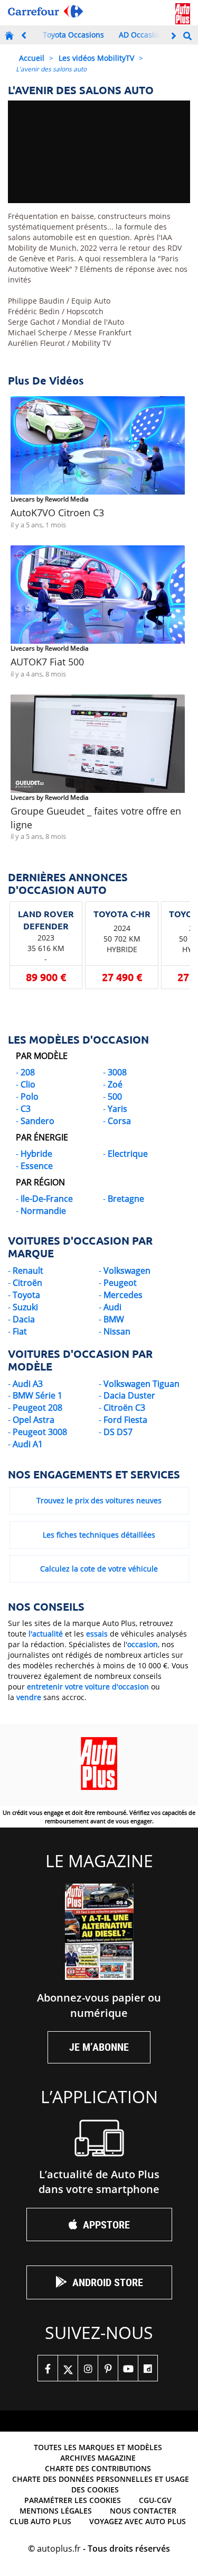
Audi (112, 1307)
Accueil (32, 58)
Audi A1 (28, 1444)
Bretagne (126, 1199)
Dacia (24, 1319)
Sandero (37, 1121)
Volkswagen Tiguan (142, 1384)
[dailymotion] (148, 2368)
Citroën (27, 1283)
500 (115, 1097)
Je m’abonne (99, 2047)
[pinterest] (108, 2368)
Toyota (26, 1295)
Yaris (117, 1109)
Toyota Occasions (73, 35)
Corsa (119, 1121)
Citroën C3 (124, 1408)
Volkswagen (127, 1271)
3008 (117, 1072)
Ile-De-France (47, 1199)
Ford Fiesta (125, 1420)
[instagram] (88, 2368)
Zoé (115, 1084)
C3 (26, 1109)
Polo (30, 1097)
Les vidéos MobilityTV (96, 58)
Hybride (36, 1154)
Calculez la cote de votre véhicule (99, 1569)
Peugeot (120, 1283)
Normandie (43, 1211)
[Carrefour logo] (45, 11)
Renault (28, 1271)
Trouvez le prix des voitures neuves (99, 1500)
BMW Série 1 (37, 1395)
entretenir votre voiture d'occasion (88, 1687)
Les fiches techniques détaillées (99, 1535)
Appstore (106, 2225)
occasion (143, 1644)
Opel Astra (34, 1420)
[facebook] (48, 2368)
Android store (108, 2282)
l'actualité (46, 1634)
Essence (37, 1166)
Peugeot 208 (37, 1408)
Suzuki (25, 1307)
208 (28, 1072)
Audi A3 (28, 1384)
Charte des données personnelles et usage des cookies (101, 2484)
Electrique (128, 1154)
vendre (29, 1697)
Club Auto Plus (40, 2521)
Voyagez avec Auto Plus (138, 2521)
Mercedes (123, 1295)
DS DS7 (118, 1432)
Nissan (117, 1331)
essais (97, 1634)
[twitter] (68, 2368)
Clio (28, 1084)
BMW (114, 1319)
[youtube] (128, 2368)
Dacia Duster (129, 1395)
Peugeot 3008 (40, 1432)
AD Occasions (143, 35)
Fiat (20, 1331)
